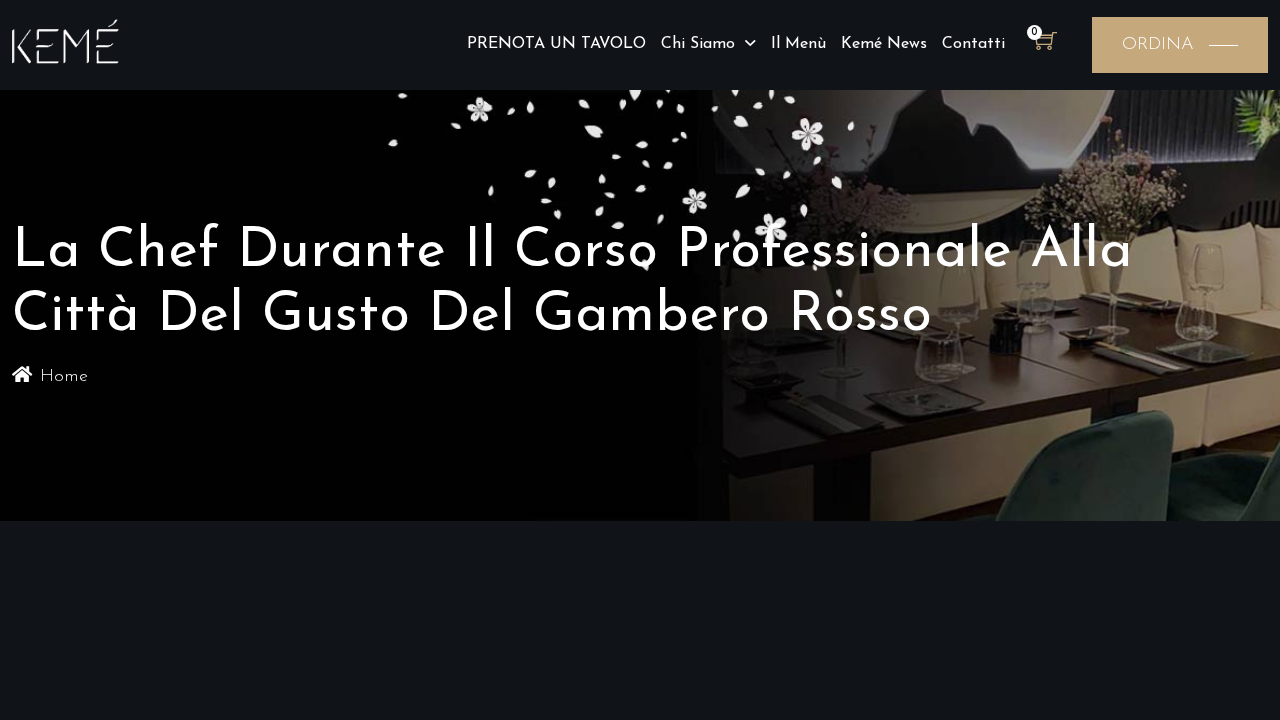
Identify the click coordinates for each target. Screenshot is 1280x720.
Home (64, 377)
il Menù (798, 44)
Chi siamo (698, 44)
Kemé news (884, 44)
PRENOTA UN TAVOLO (556, 44)
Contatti (973, 44)
